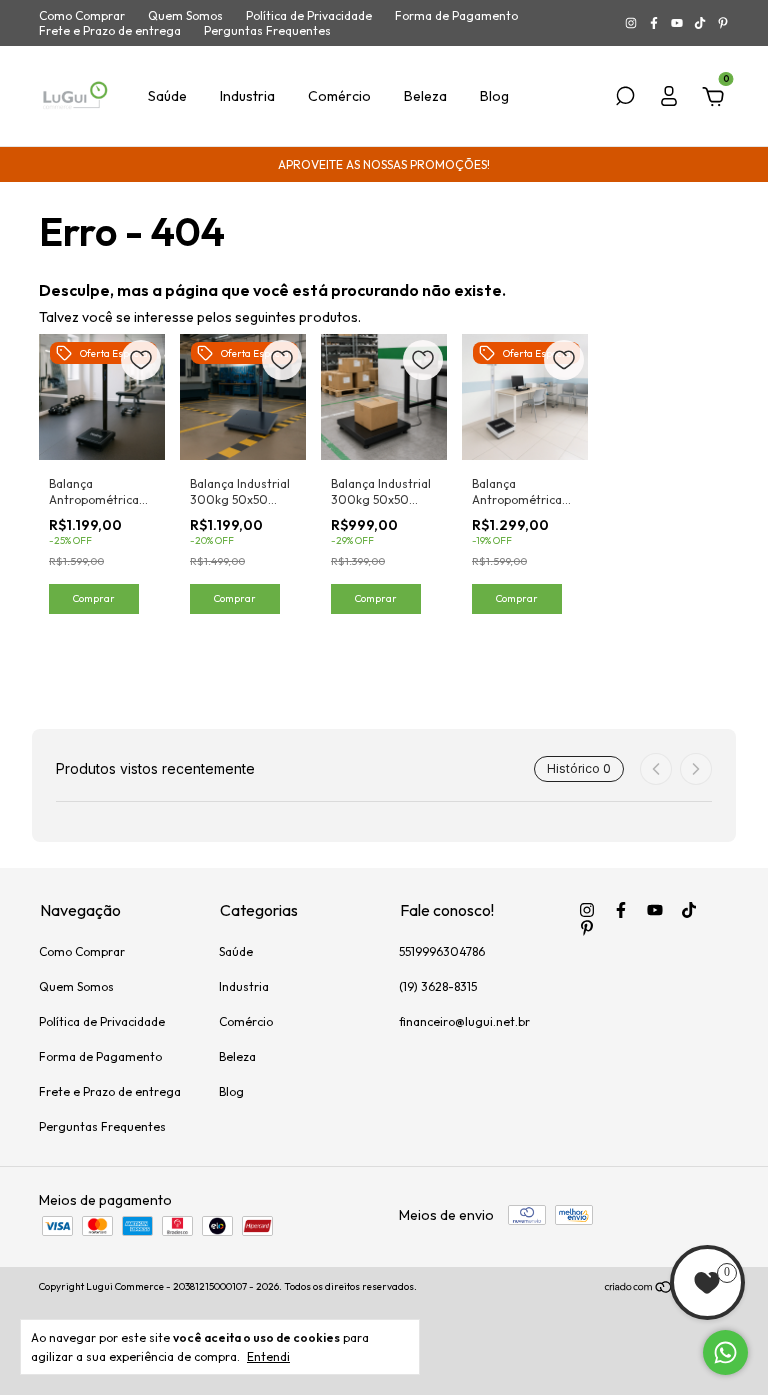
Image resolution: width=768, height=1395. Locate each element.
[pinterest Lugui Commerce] (723, 23)
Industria (247, 96)
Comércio (339, 96)
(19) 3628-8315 (438, 986)
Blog (494, 96)
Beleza (425, 96)
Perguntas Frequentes (267, 30)
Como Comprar (82, 15)
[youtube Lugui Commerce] (678, 23)
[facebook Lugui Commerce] (655, 23)
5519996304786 (442, 951)
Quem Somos (185, 15)
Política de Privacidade (309, 15)
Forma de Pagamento (456, 15)
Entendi (268, 1356)
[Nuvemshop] (666, 1289)
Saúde (167, 96)
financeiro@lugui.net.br (464, 1021)
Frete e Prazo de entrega (110, 30)
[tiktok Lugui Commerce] (701, 23)
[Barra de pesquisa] (625, 99)
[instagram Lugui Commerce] (632, 23)
